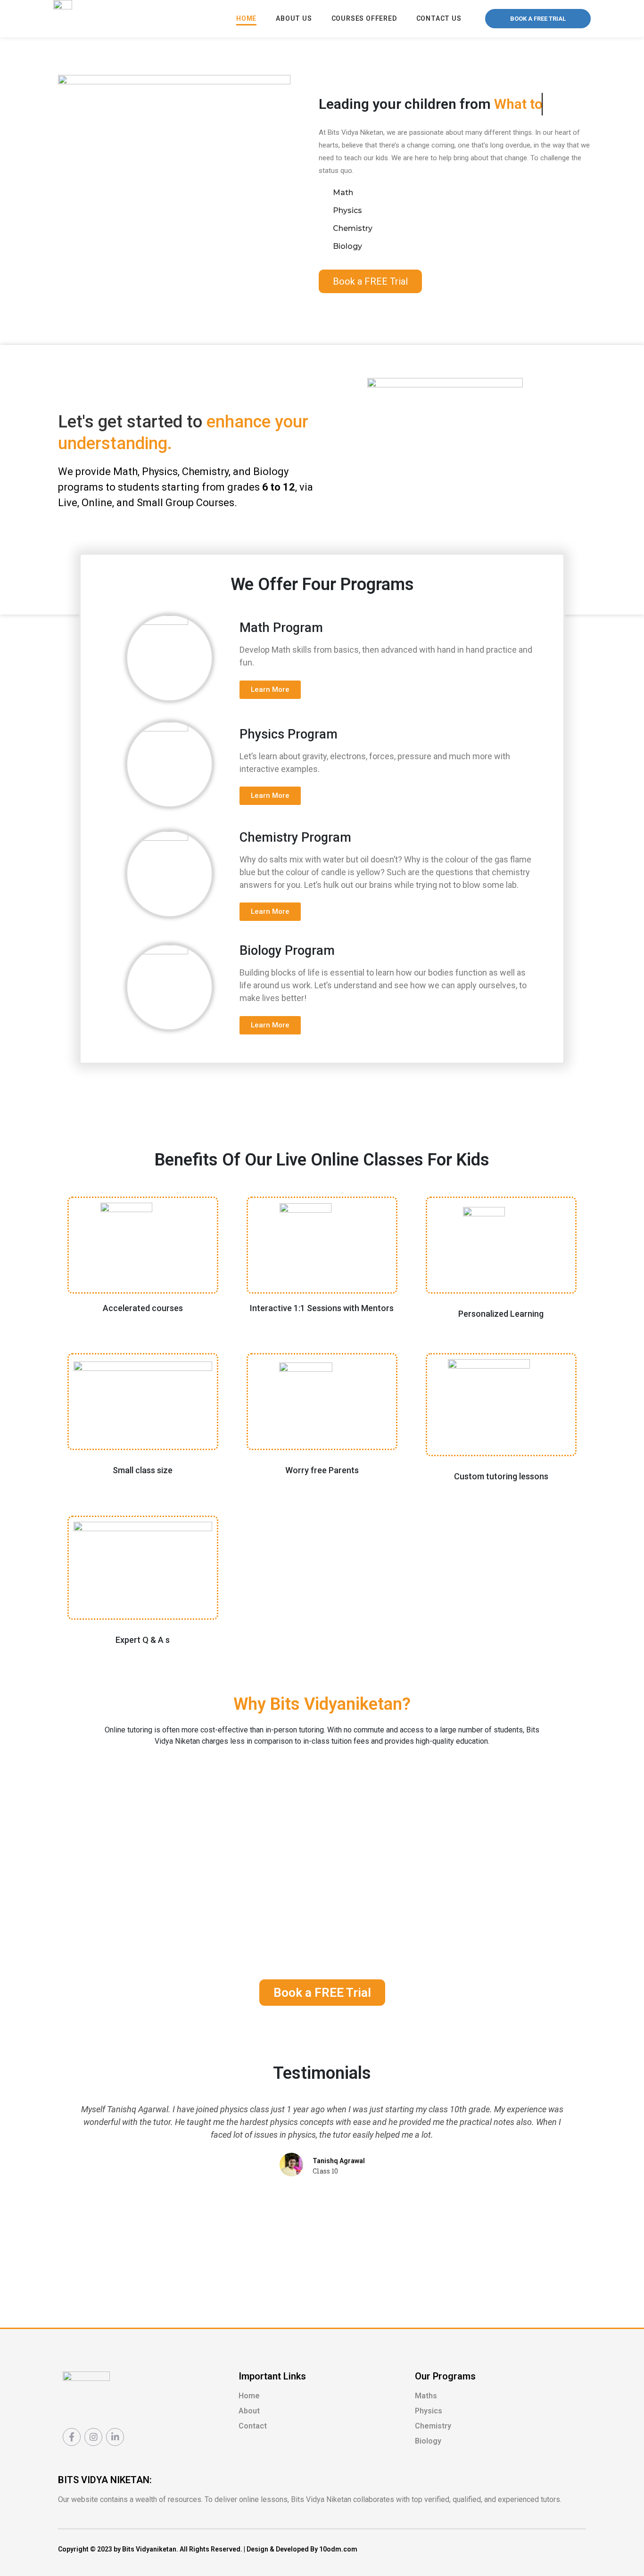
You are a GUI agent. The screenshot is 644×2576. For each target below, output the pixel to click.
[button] (538, 19)
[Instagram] (93, 2437)
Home (246, 18)
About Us (294, 18)
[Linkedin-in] (115, 2437)
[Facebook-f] (72, 2437)
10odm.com (338, 2549)
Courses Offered (364, 18)
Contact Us (439, 18)
